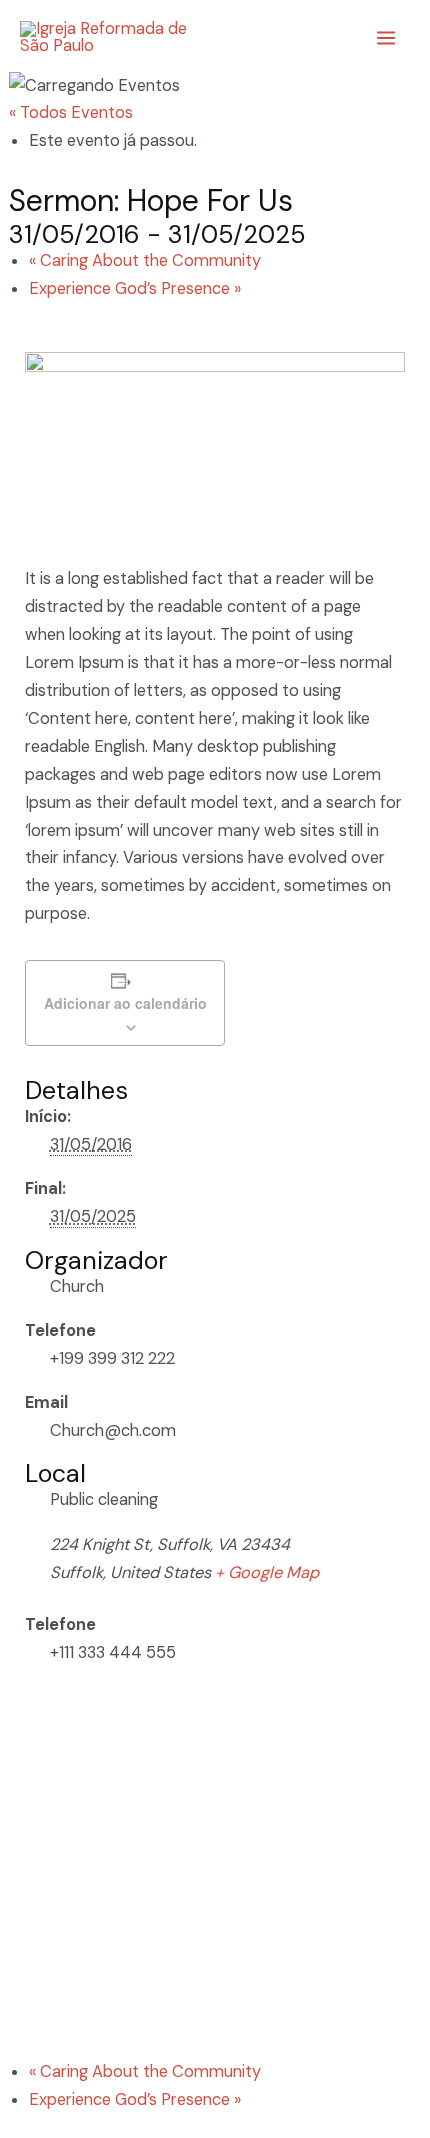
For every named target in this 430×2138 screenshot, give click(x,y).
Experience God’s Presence (135, 288)
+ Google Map (267, 1572)
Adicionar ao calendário (125, 1003)
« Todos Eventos (71, 112)
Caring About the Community (145, 260)
